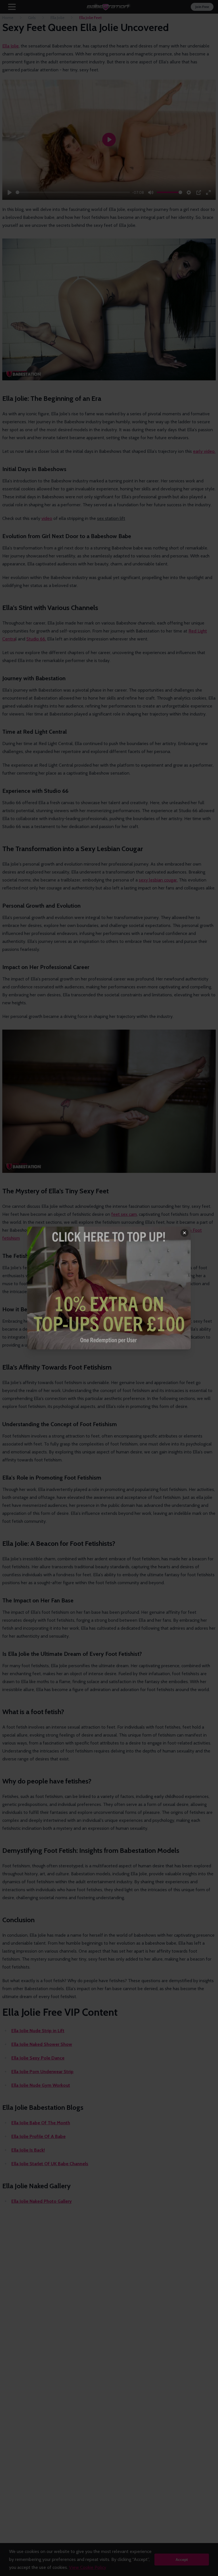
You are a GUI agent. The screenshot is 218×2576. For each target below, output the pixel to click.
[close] (185, 1233)
